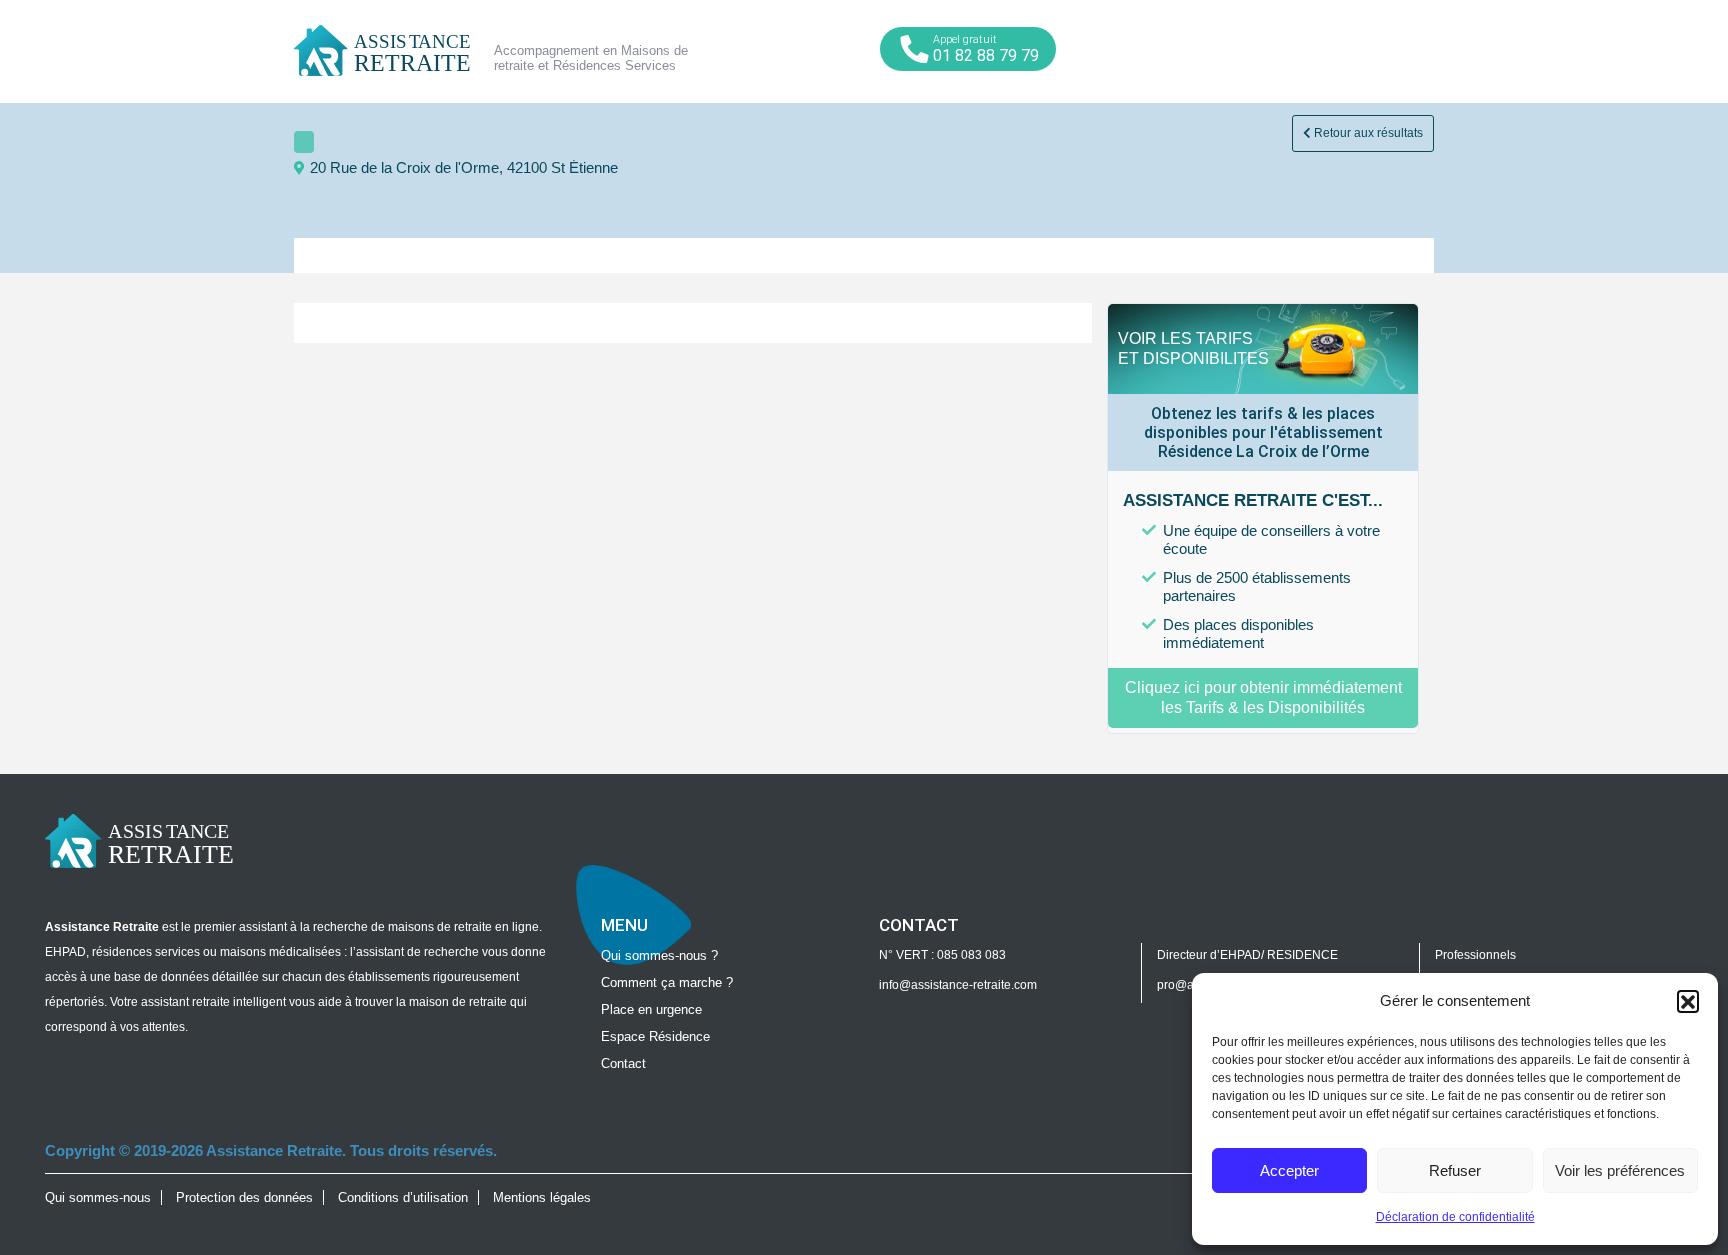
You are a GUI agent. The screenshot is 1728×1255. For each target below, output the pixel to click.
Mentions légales (542, 1197)
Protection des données (244, 1197)
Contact (623, 1063)
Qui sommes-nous (98, 1197)
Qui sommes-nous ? (659, 955)
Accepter (1289, 1170)
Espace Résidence (655, 1036)
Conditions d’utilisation (403, 1197)
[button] (1688, 1001)
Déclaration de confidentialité (1455, 1217)
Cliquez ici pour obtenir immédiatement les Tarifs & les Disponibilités (1263, 697)
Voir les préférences (1620, 1170)
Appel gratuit (986, 49)
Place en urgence (651, 1009)
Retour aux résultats (1367, 133)
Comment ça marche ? (667, 982)
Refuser (1455, 1170)
